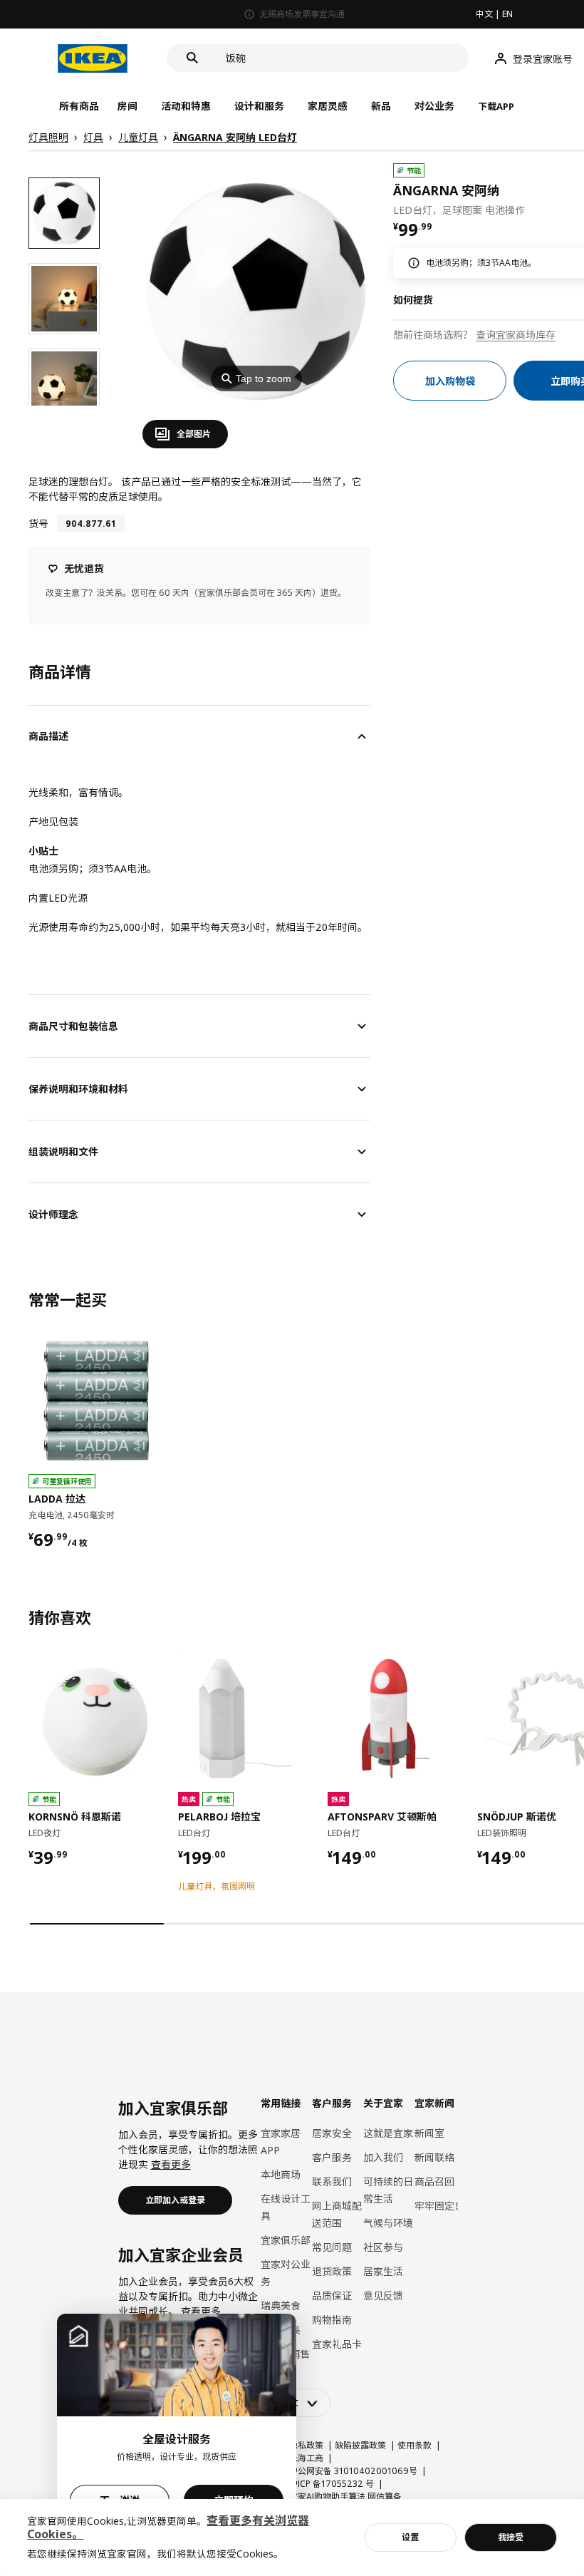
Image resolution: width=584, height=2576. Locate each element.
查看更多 (171, 2164)
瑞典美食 (281, 2305)
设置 (410, 2537)
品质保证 (332, 2296)
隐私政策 (306, 2445)
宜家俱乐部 (286, 2240)
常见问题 (332, 2247)
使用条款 (414, 2445)
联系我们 (332, 2181)
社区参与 (383, 2247)
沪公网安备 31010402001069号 (353, 2471)
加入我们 (383, 2157)
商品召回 (434, 2181)
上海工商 (306, 2458)
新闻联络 (434, 2157)
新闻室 (429, 2133)
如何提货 (413, 300)
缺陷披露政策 (360, 2445)
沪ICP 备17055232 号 (332, 2484)
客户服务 (332, 2157)
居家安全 (332, 2133)
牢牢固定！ (439, 2206)
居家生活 (383, 2271)
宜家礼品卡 (337, 2344)
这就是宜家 (388, 2133)
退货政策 (332, 2271)
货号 (38, 524)
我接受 (511, 2537)
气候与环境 (388, 2223)
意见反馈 (383, 2296)
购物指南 (332, 2320)
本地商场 (281, 2174)
